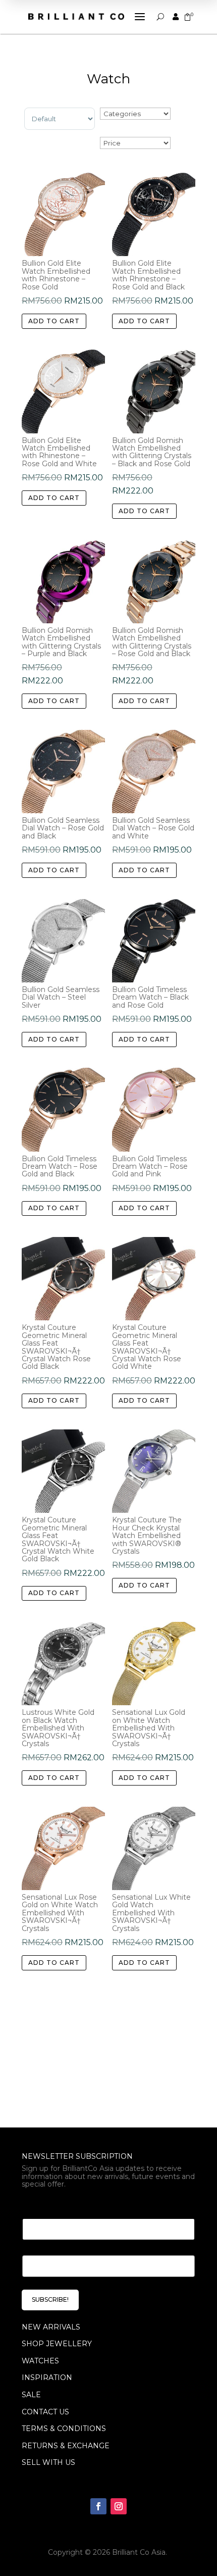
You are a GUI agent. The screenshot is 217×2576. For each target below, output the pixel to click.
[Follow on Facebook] (98, 2506)
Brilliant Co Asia (139, 2552)
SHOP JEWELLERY (57, 2344)
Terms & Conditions (64, 2429)
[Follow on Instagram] (119, 2506)
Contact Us (45, 2412)
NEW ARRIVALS (51, 2327)
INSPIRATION (47, 2377)
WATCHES (40, 2361)
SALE (31, 2395)
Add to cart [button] (54, 321)
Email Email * (50, 2206)
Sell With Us (48, 2462)
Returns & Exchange (66, 2446)
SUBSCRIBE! (50, 2299)
